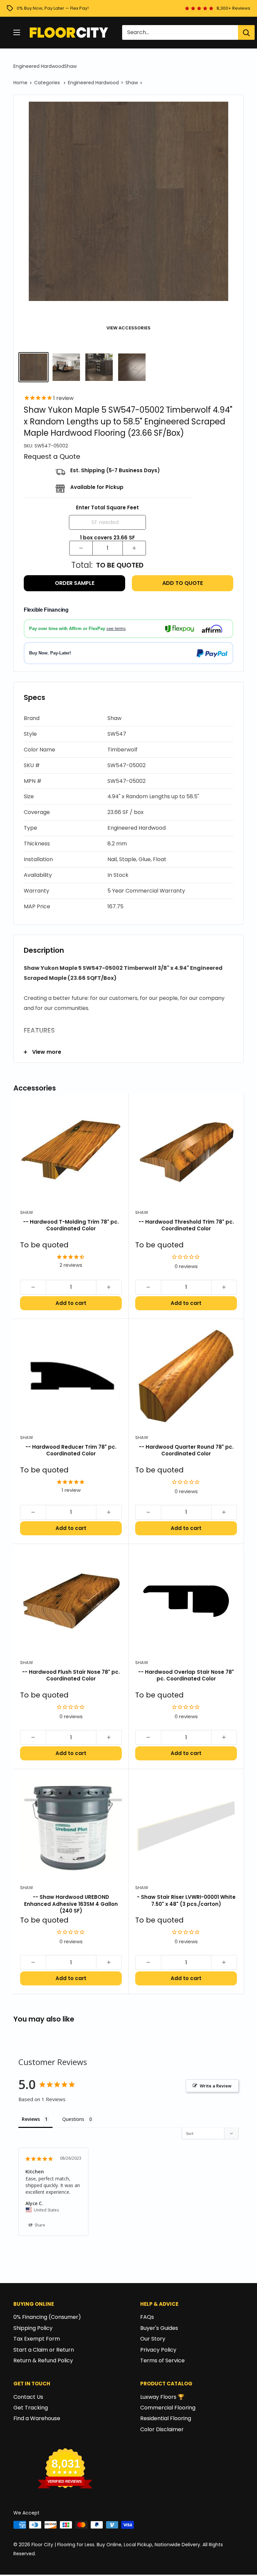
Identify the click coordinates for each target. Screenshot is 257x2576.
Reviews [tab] (31, 2119)
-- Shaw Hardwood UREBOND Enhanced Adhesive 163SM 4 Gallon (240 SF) (71, 1904)
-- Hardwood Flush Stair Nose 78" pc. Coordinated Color (71, 1675)
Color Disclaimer (162, 2429)
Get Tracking (31, 2408)
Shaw (70, 66)
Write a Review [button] (216, 2086)
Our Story (153, 2339)
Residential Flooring (166, 2418)
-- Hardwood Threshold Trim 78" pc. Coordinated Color (186, 1225)
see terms (116, 629)
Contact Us (28, 2397)
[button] (128, 718)
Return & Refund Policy (43, 2360)
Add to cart (71, 1303)
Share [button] (39, 2225)
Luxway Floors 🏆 (162, 2397)
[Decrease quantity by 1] (81, 548)
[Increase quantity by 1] (134, 548)
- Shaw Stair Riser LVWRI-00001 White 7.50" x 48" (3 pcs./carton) (186, 1900)
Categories (48, 83)
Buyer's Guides (159, 2328)
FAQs (147, 2317)
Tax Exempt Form (37, 2339)
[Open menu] (17, 32)
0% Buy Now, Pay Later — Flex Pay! (53, 8)
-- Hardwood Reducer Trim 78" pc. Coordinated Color (71, 1450)
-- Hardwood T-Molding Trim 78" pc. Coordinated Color (71, 1225)
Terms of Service (162, 2360)
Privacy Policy (158, 2350)
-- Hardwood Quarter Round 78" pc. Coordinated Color (186, 1450)
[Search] (246, 32)
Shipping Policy (33, 2328)
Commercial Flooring (168, 2408)
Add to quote (183, 583)
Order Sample (75, 583)
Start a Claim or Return (44, 2350)
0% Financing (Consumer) (47, 2317)
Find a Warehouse (37, 2418)
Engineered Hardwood (39, 66)
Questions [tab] (73, 2119)
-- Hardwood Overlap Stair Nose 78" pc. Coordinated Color (186, 1675)
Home (20, 83)
